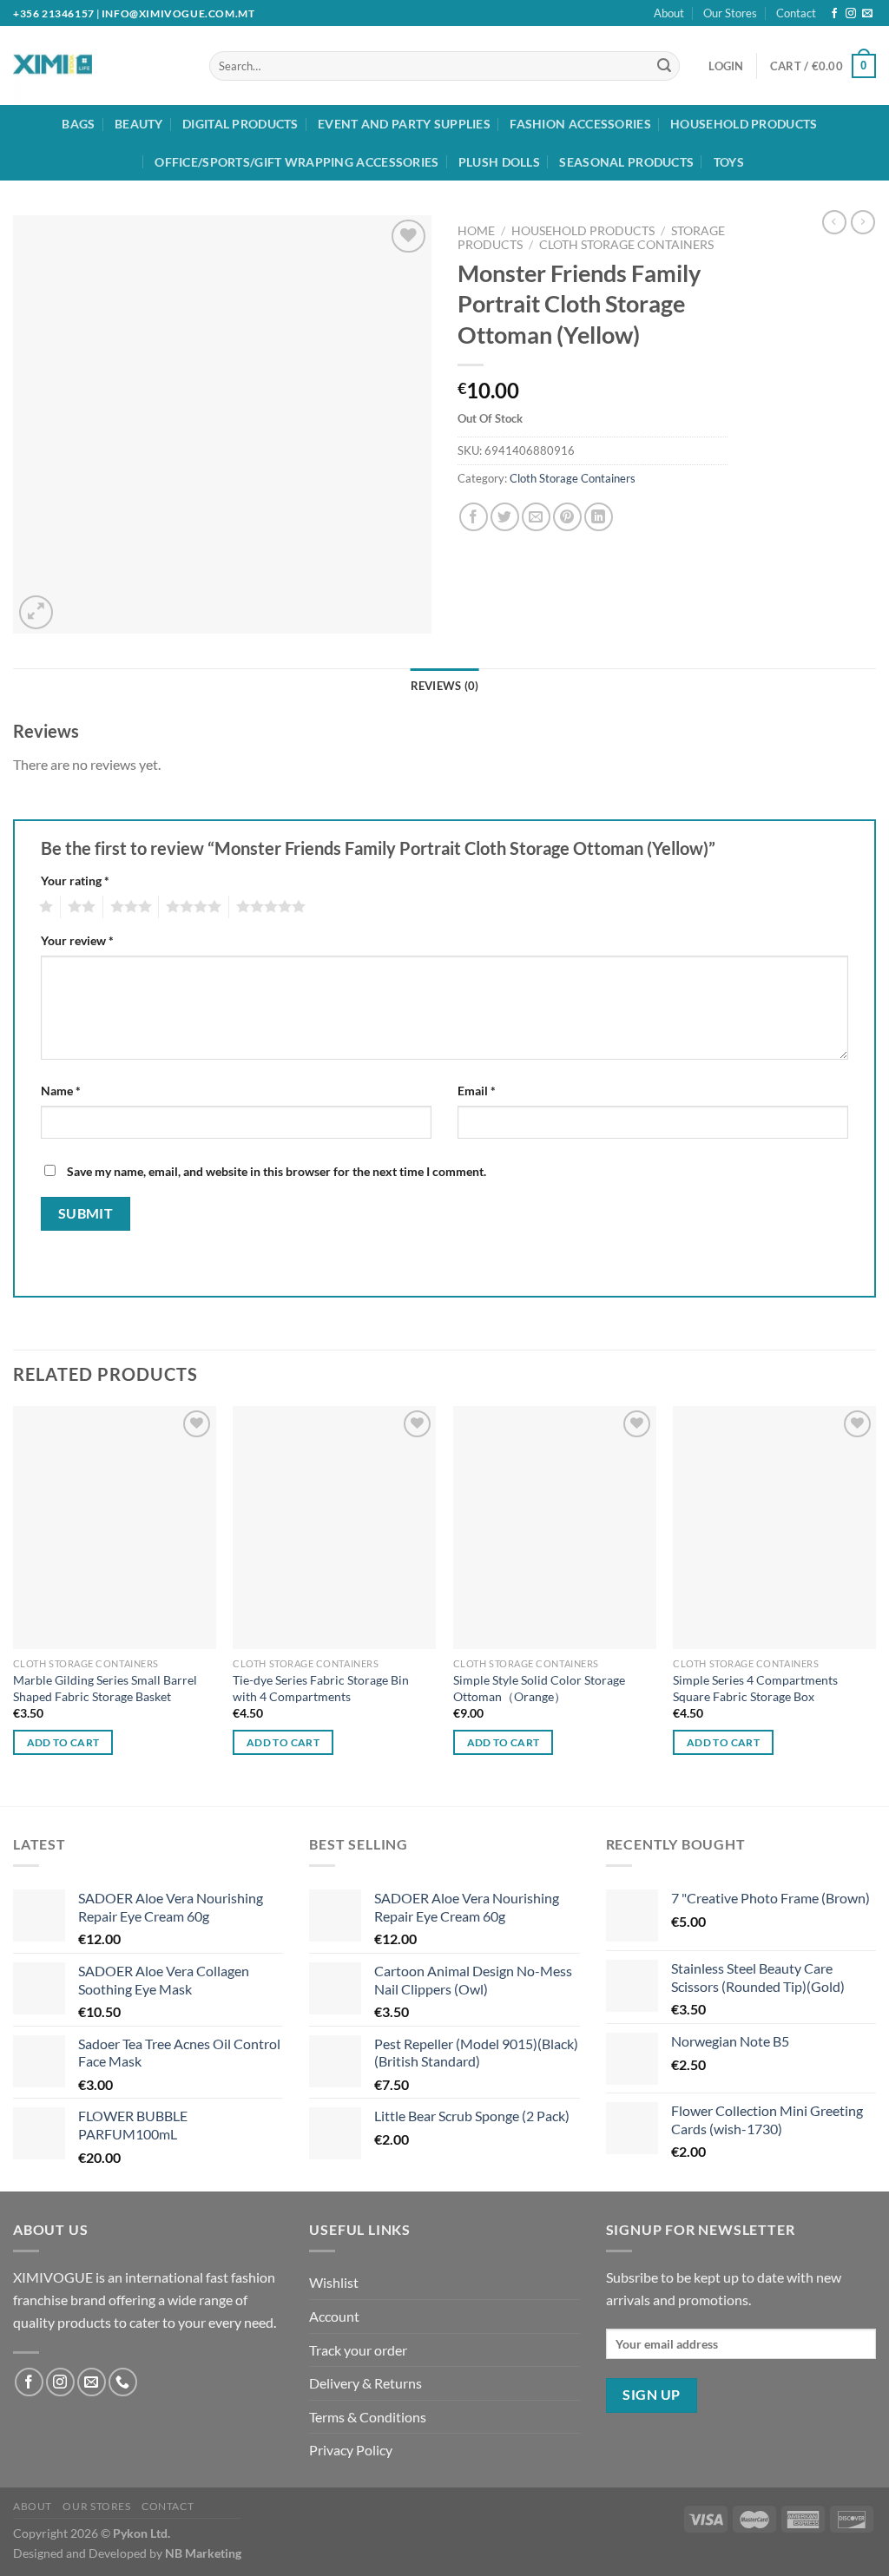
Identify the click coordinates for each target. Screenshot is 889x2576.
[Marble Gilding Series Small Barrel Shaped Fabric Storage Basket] (115, 1528)
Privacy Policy (351, 2450)
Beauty (139, 124)
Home (476, 231)
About (669, 13)
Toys (729, 162)
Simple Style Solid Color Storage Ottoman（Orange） (539, 1688)
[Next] (875, 1604)
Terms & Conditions (368, 2417)
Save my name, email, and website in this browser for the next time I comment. (277, 1171)
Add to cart (63, 1742)
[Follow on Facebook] (834, 14)
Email (477, 1091)
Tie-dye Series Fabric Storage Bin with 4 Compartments (321, 1688)
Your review (77, 940)
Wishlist (334, 2282)
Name (61, 1091)
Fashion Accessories (580, 124)
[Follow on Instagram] (851, 14)
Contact (796, 13)
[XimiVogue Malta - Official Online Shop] (85, 66)
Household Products (744, 124)
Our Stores (730, 13)
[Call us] (123, 2382)
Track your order (358, 2350)
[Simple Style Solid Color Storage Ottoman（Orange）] (555, 1528)
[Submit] (664, 66)
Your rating (75, 881)
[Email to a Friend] (536, 517)
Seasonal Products (626, 162)
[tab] (445, 686)
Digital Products (240, 124)
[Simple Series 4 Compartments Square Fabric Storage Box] (774, 1528)
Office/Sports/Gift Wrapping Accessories (296, 162)
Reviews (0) (445, 686)
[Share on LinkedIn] (599, 517)
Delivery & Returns (365, 2383)
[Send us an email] (867, 14)
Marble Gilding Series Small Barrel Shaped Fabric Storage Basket (105, 1688)
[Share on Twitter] (505, 517)
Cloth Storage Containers (626, 245)
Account (334, 2316)
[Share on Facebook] (474, 517)
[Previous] (14, 1604)
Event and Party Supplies (404, 124)
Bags (78, 124)
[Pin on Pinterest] (567, 517)
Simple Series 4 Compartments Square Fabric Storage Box (755, 1688)
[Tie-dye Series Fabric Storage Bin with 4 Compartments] (334, 1528)
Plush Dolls (499, 162)
